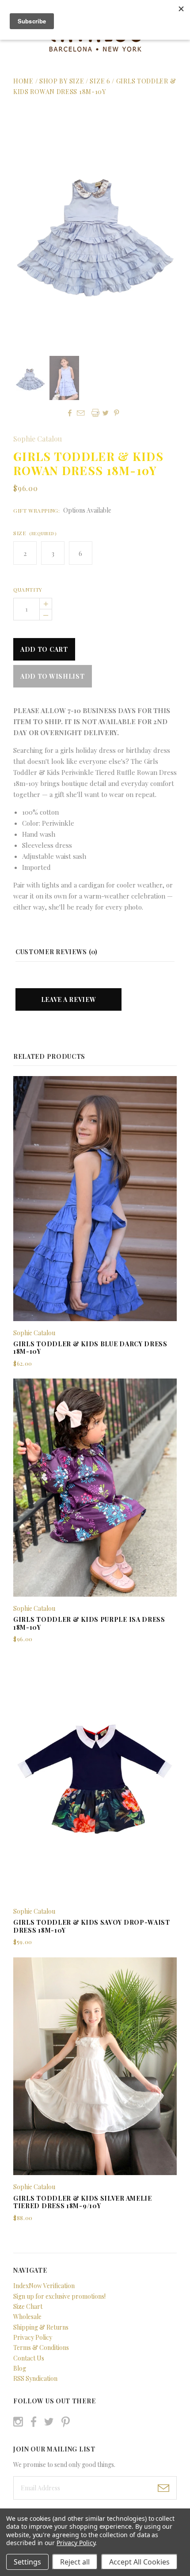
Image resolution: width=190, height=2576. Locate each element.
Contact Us (29, 2358)
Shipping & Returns (41, 2327)
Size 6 (100, 81)
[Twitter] (49, 2422)
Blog (20, 2368)
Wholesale (27, 2317)
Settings (27, 2562)
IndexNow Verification (44, 2286)
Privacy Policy (33, 2337)
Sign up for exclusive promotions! (59, 2296)
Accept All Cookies (139, 2562)
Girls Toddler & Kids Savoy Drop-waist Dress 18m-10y (92, 1926)
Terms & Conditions (41, 2347)
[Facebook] (34, 2422)
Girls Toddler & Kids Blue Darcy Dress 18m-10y (90, 1348)
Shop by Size (62, 81)
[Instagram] (18, 2422)
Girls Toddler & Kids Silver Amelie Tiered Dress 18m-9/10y (83, 2202)
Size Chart (28, 2306)
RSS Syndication (35, 2378)
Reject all (75, 2562)
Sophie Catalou (38, 439)
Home (23, 81)
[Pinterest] (66, 2421)
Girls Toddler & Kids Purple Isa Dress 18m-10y (89, 1623)
